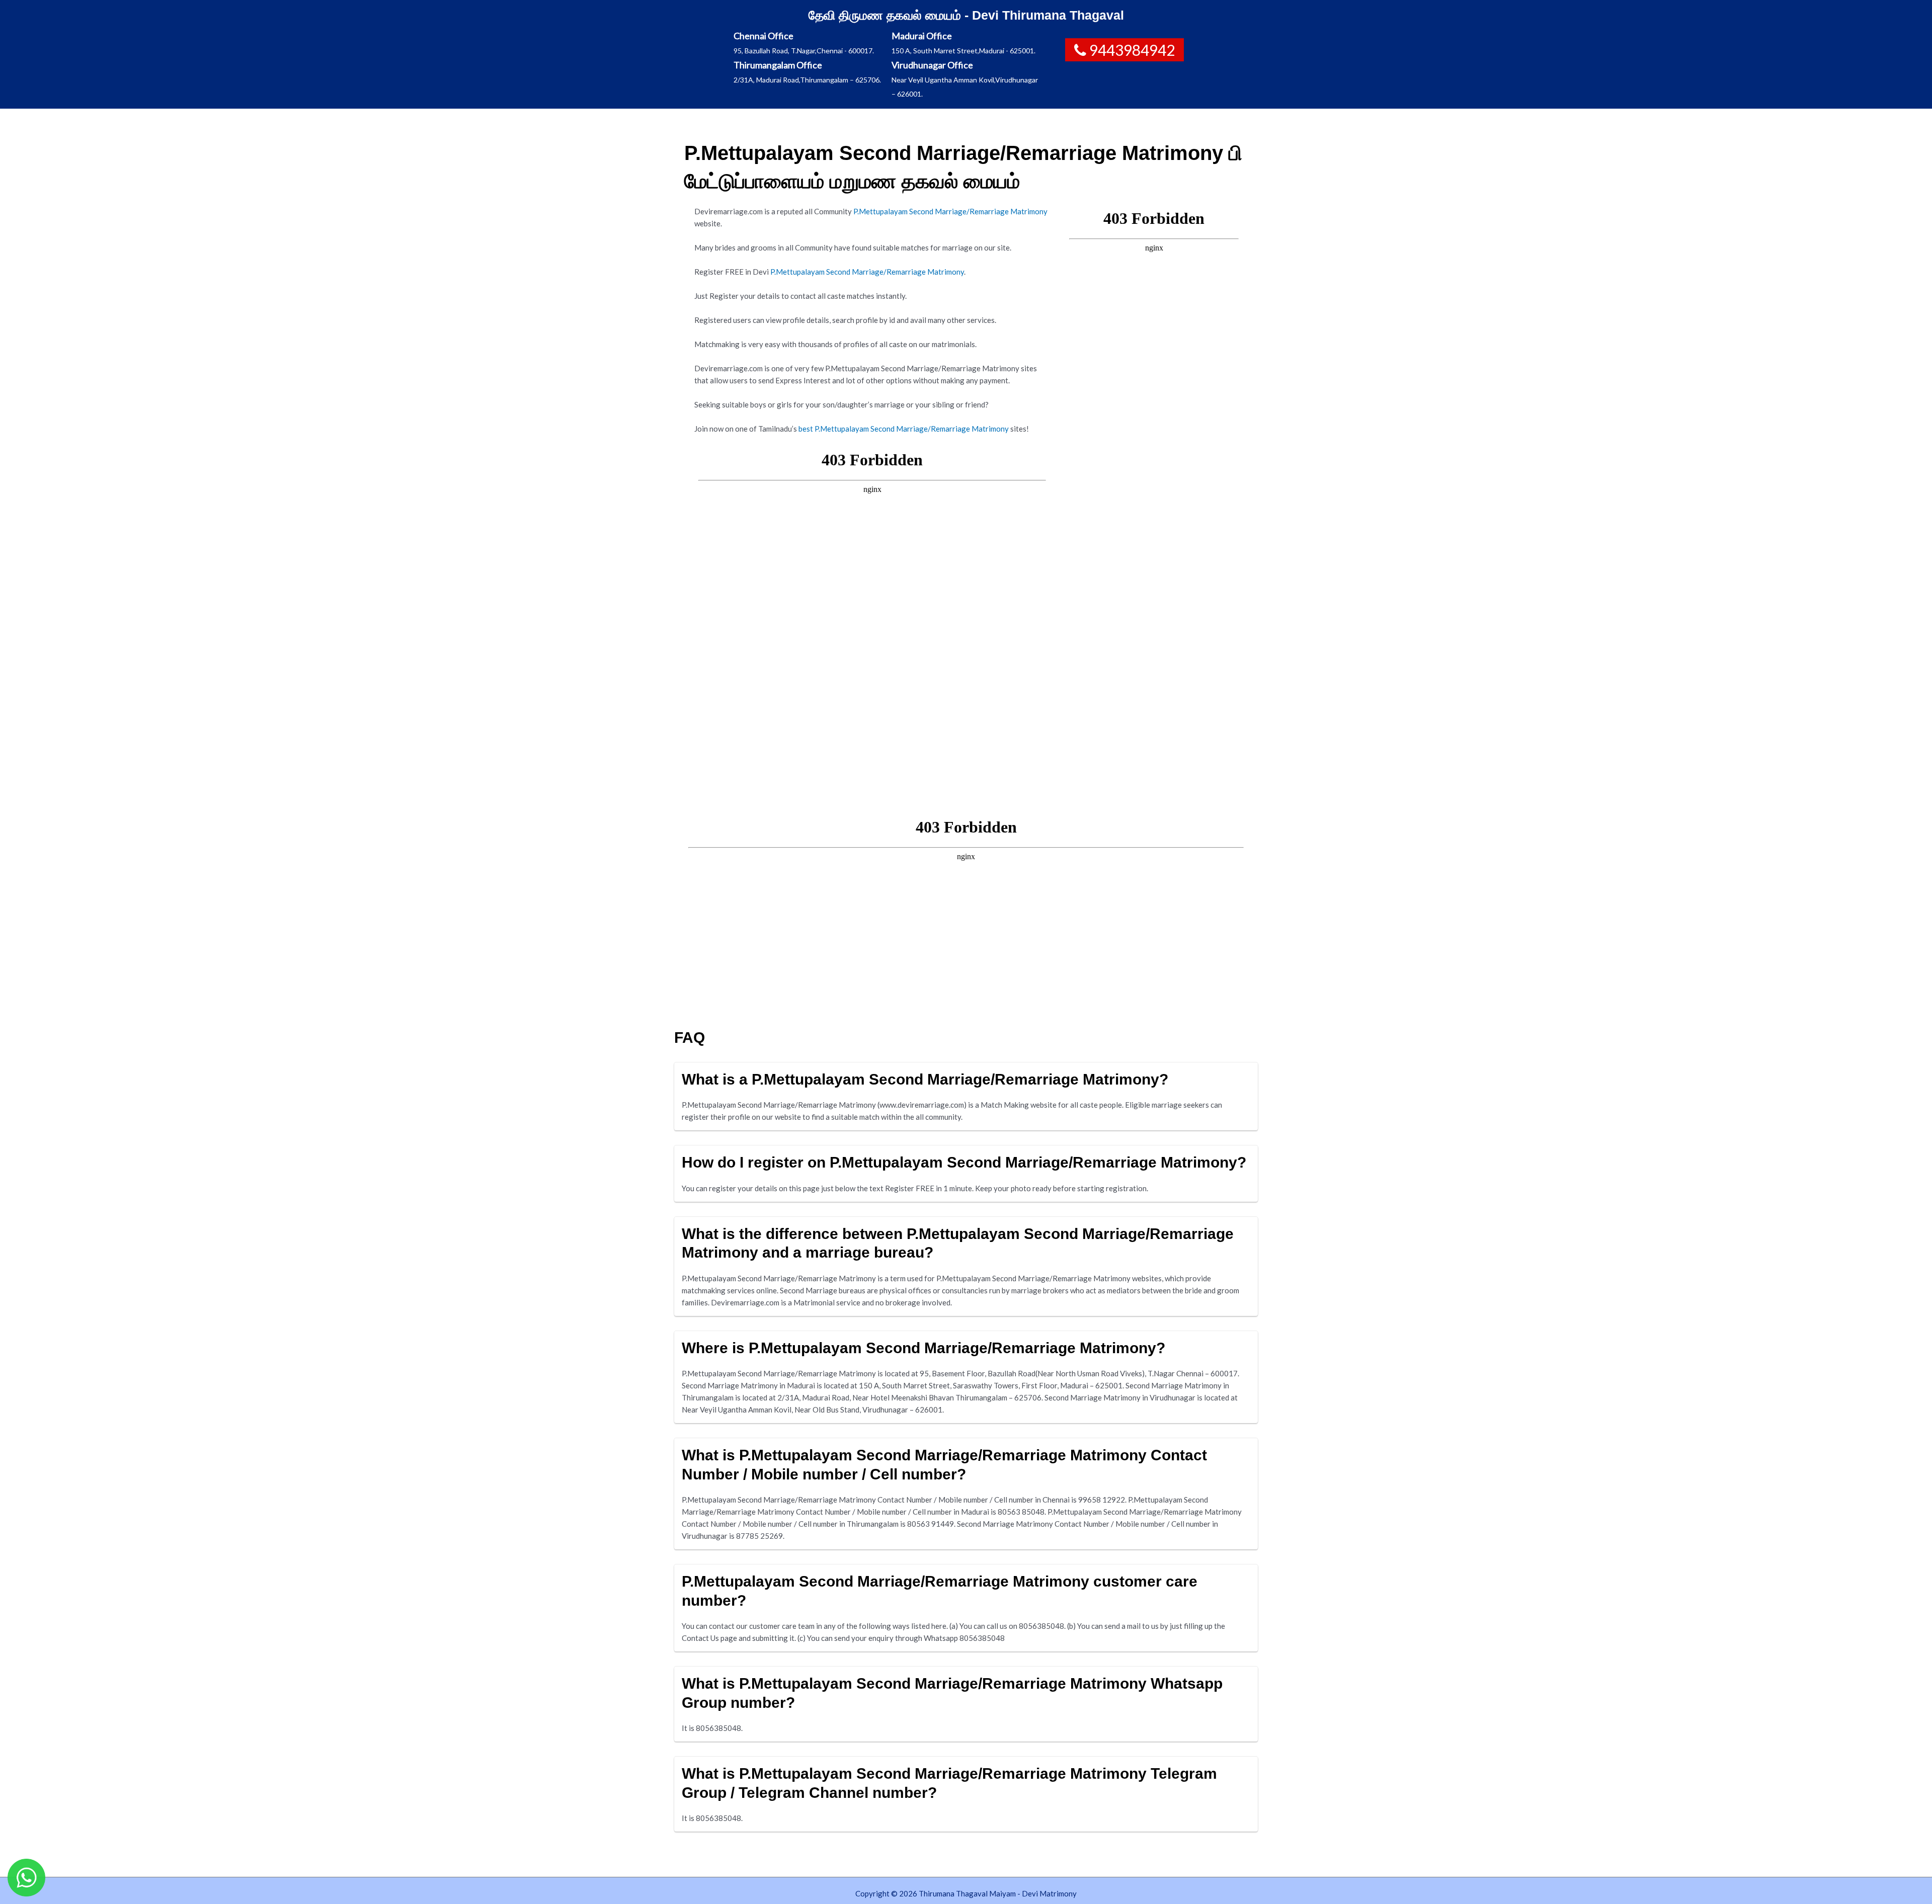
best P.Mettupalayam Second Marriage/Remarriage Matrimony (904, 429)
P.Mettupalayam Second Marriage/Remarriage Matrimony (950, 211)
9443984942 (1132, 50)
